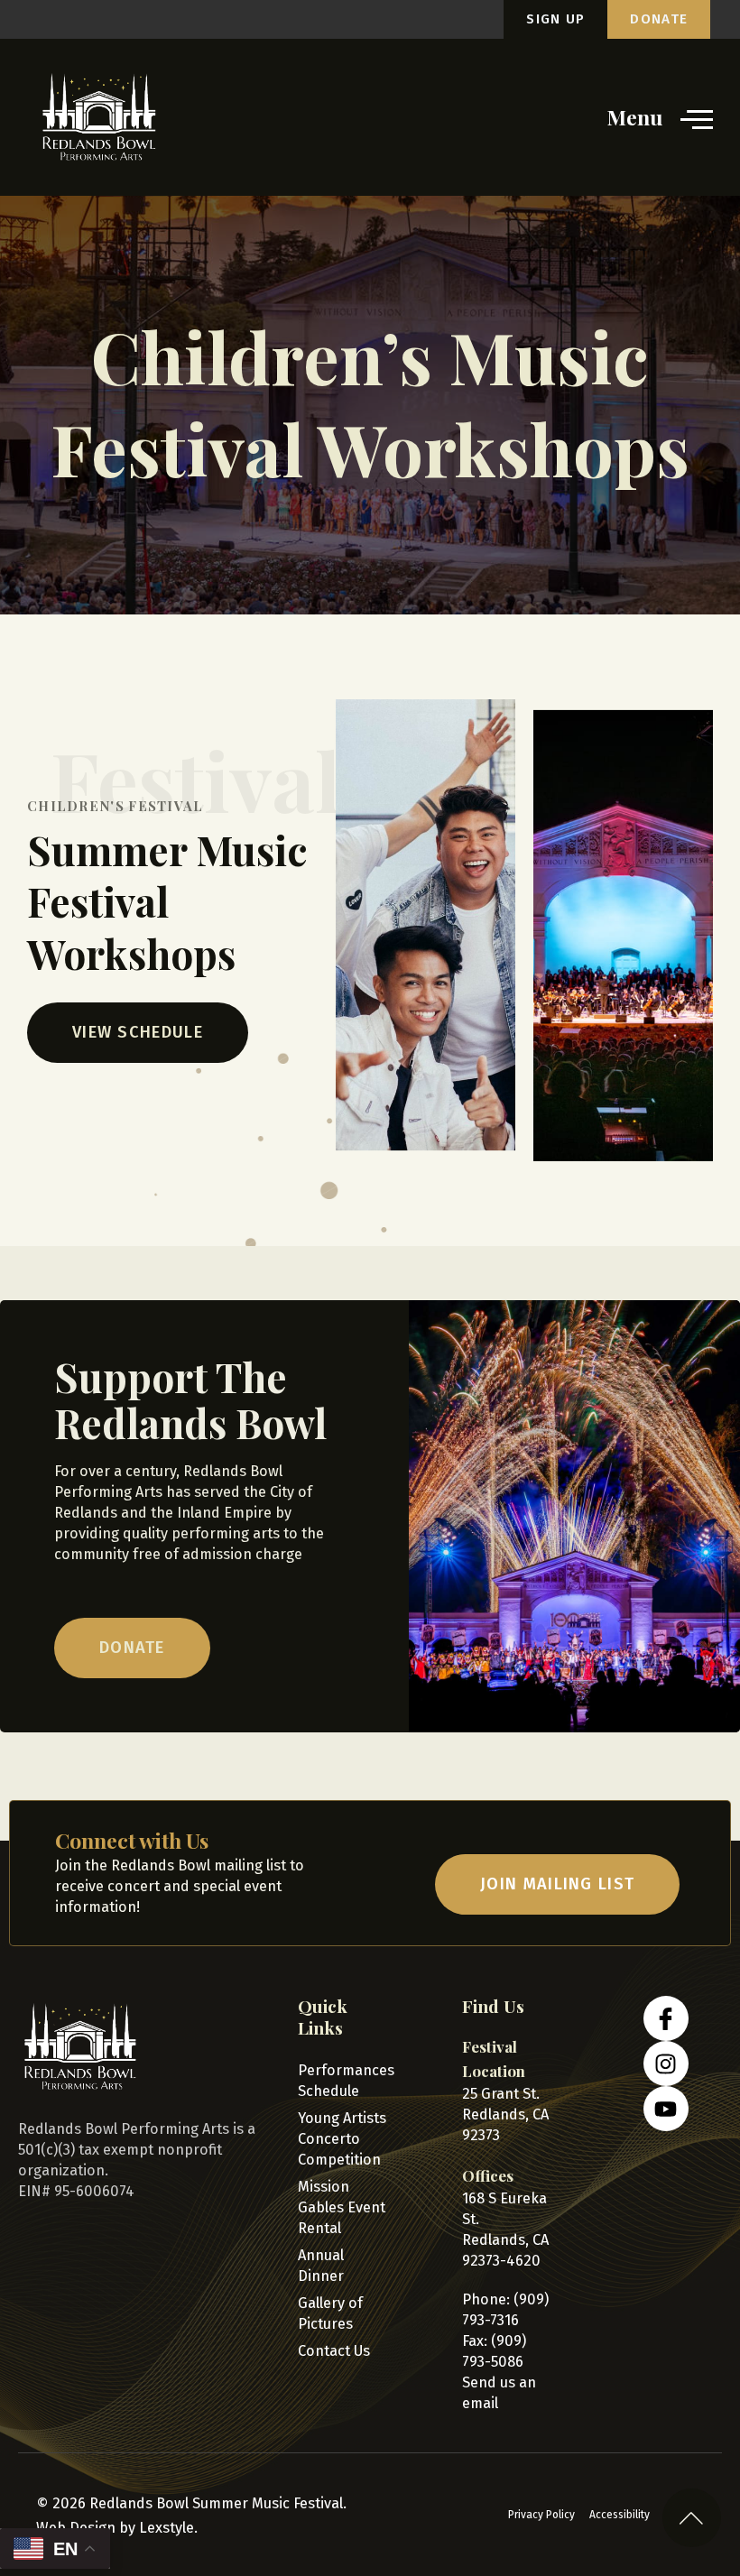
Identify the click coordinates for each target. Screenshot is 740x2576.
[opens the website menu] (697, 118)
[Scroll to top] (692, 2518)
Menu (635, 117)
